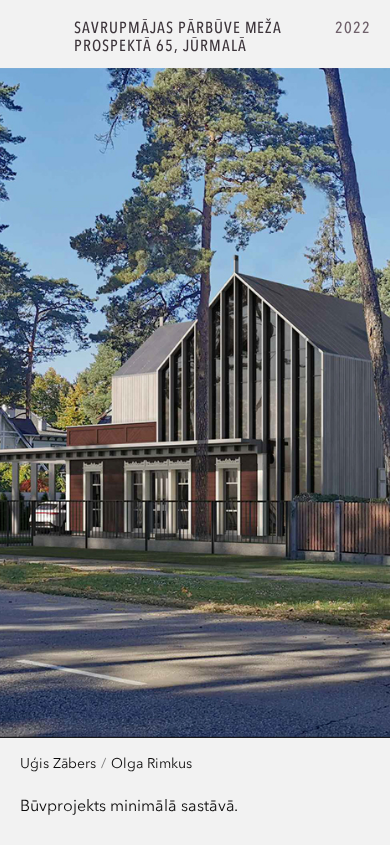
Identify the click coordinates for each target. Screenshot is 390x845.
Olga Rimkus (151, 762)
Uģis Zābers (58, 762)
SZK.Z (37, 37)
